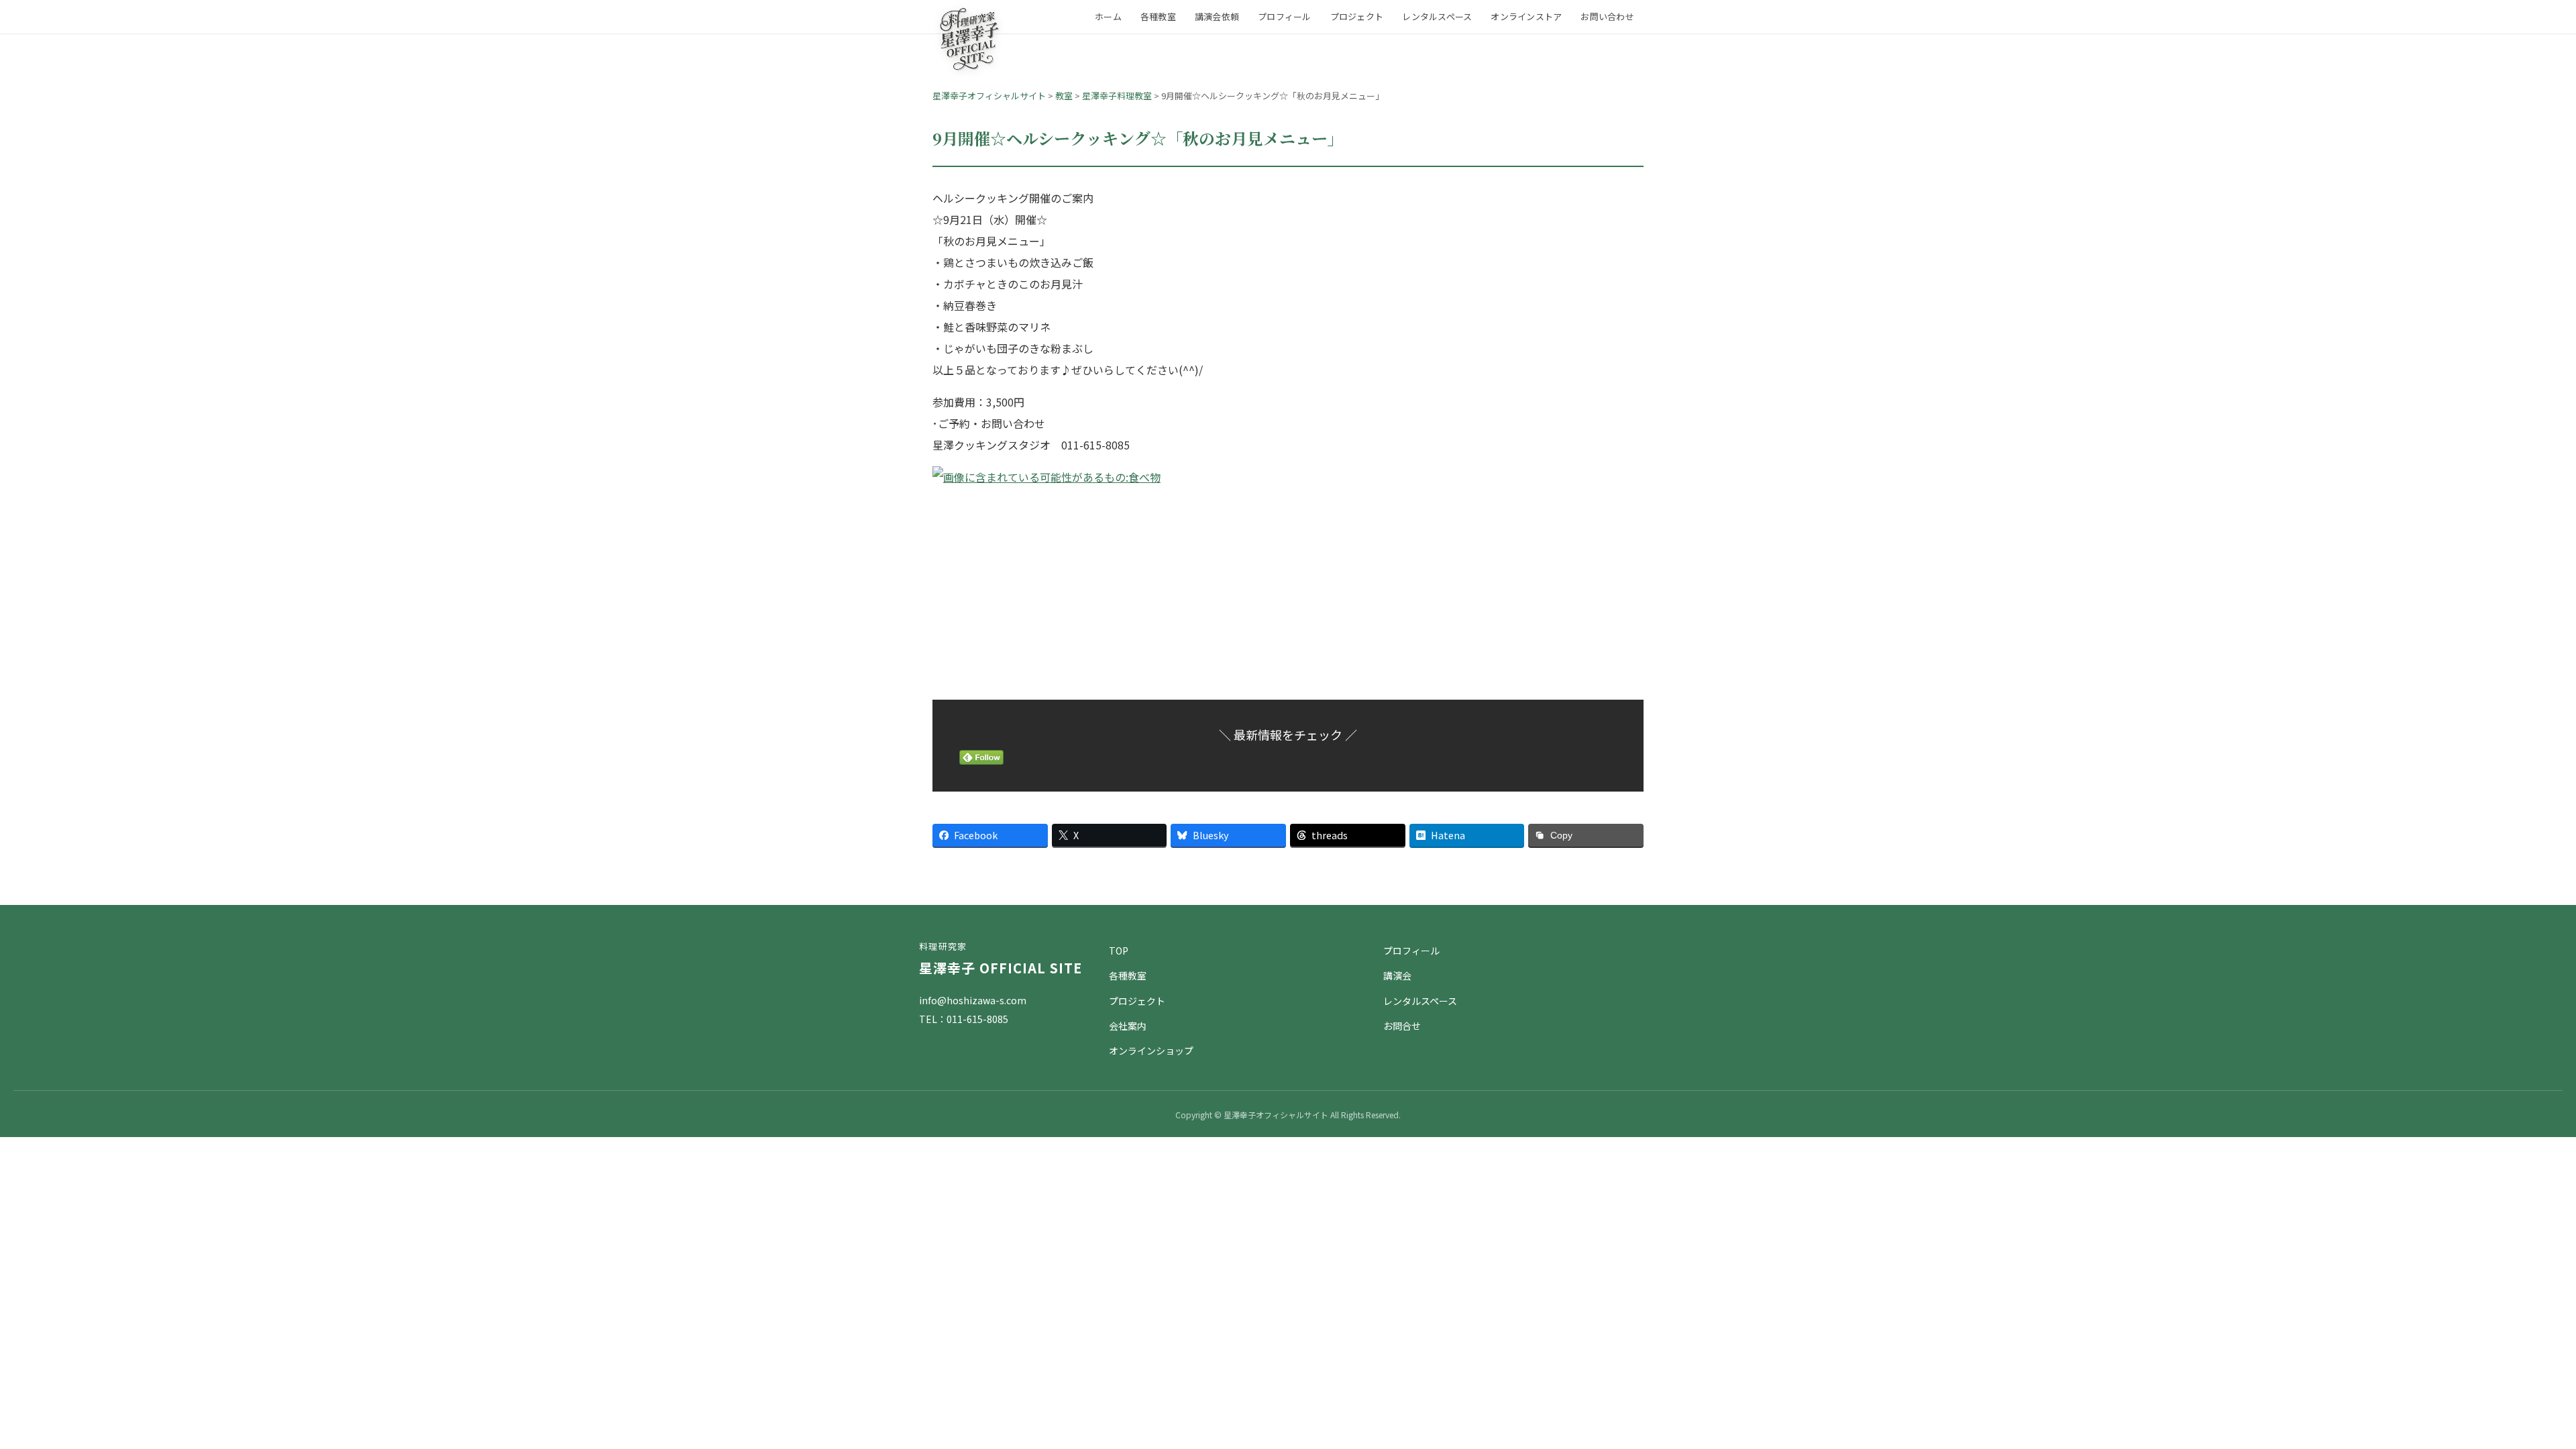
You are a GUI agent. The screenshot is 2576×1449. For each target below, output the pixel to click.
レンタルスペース (1437, 16)
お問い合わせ (1607, 16)
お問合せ (1402, 1026)
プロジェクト (1357, 16)
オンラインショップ (1151, 1051)
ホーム (1108, 16)
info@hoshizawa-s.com (973, 1000)
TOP (1119, 951)
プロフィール (1285, 16)
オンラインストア (1526, 16)
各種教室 (1158, 16)
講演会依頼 (1217, 16)
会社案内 (1128, 1026)
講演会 (1397, 975)
